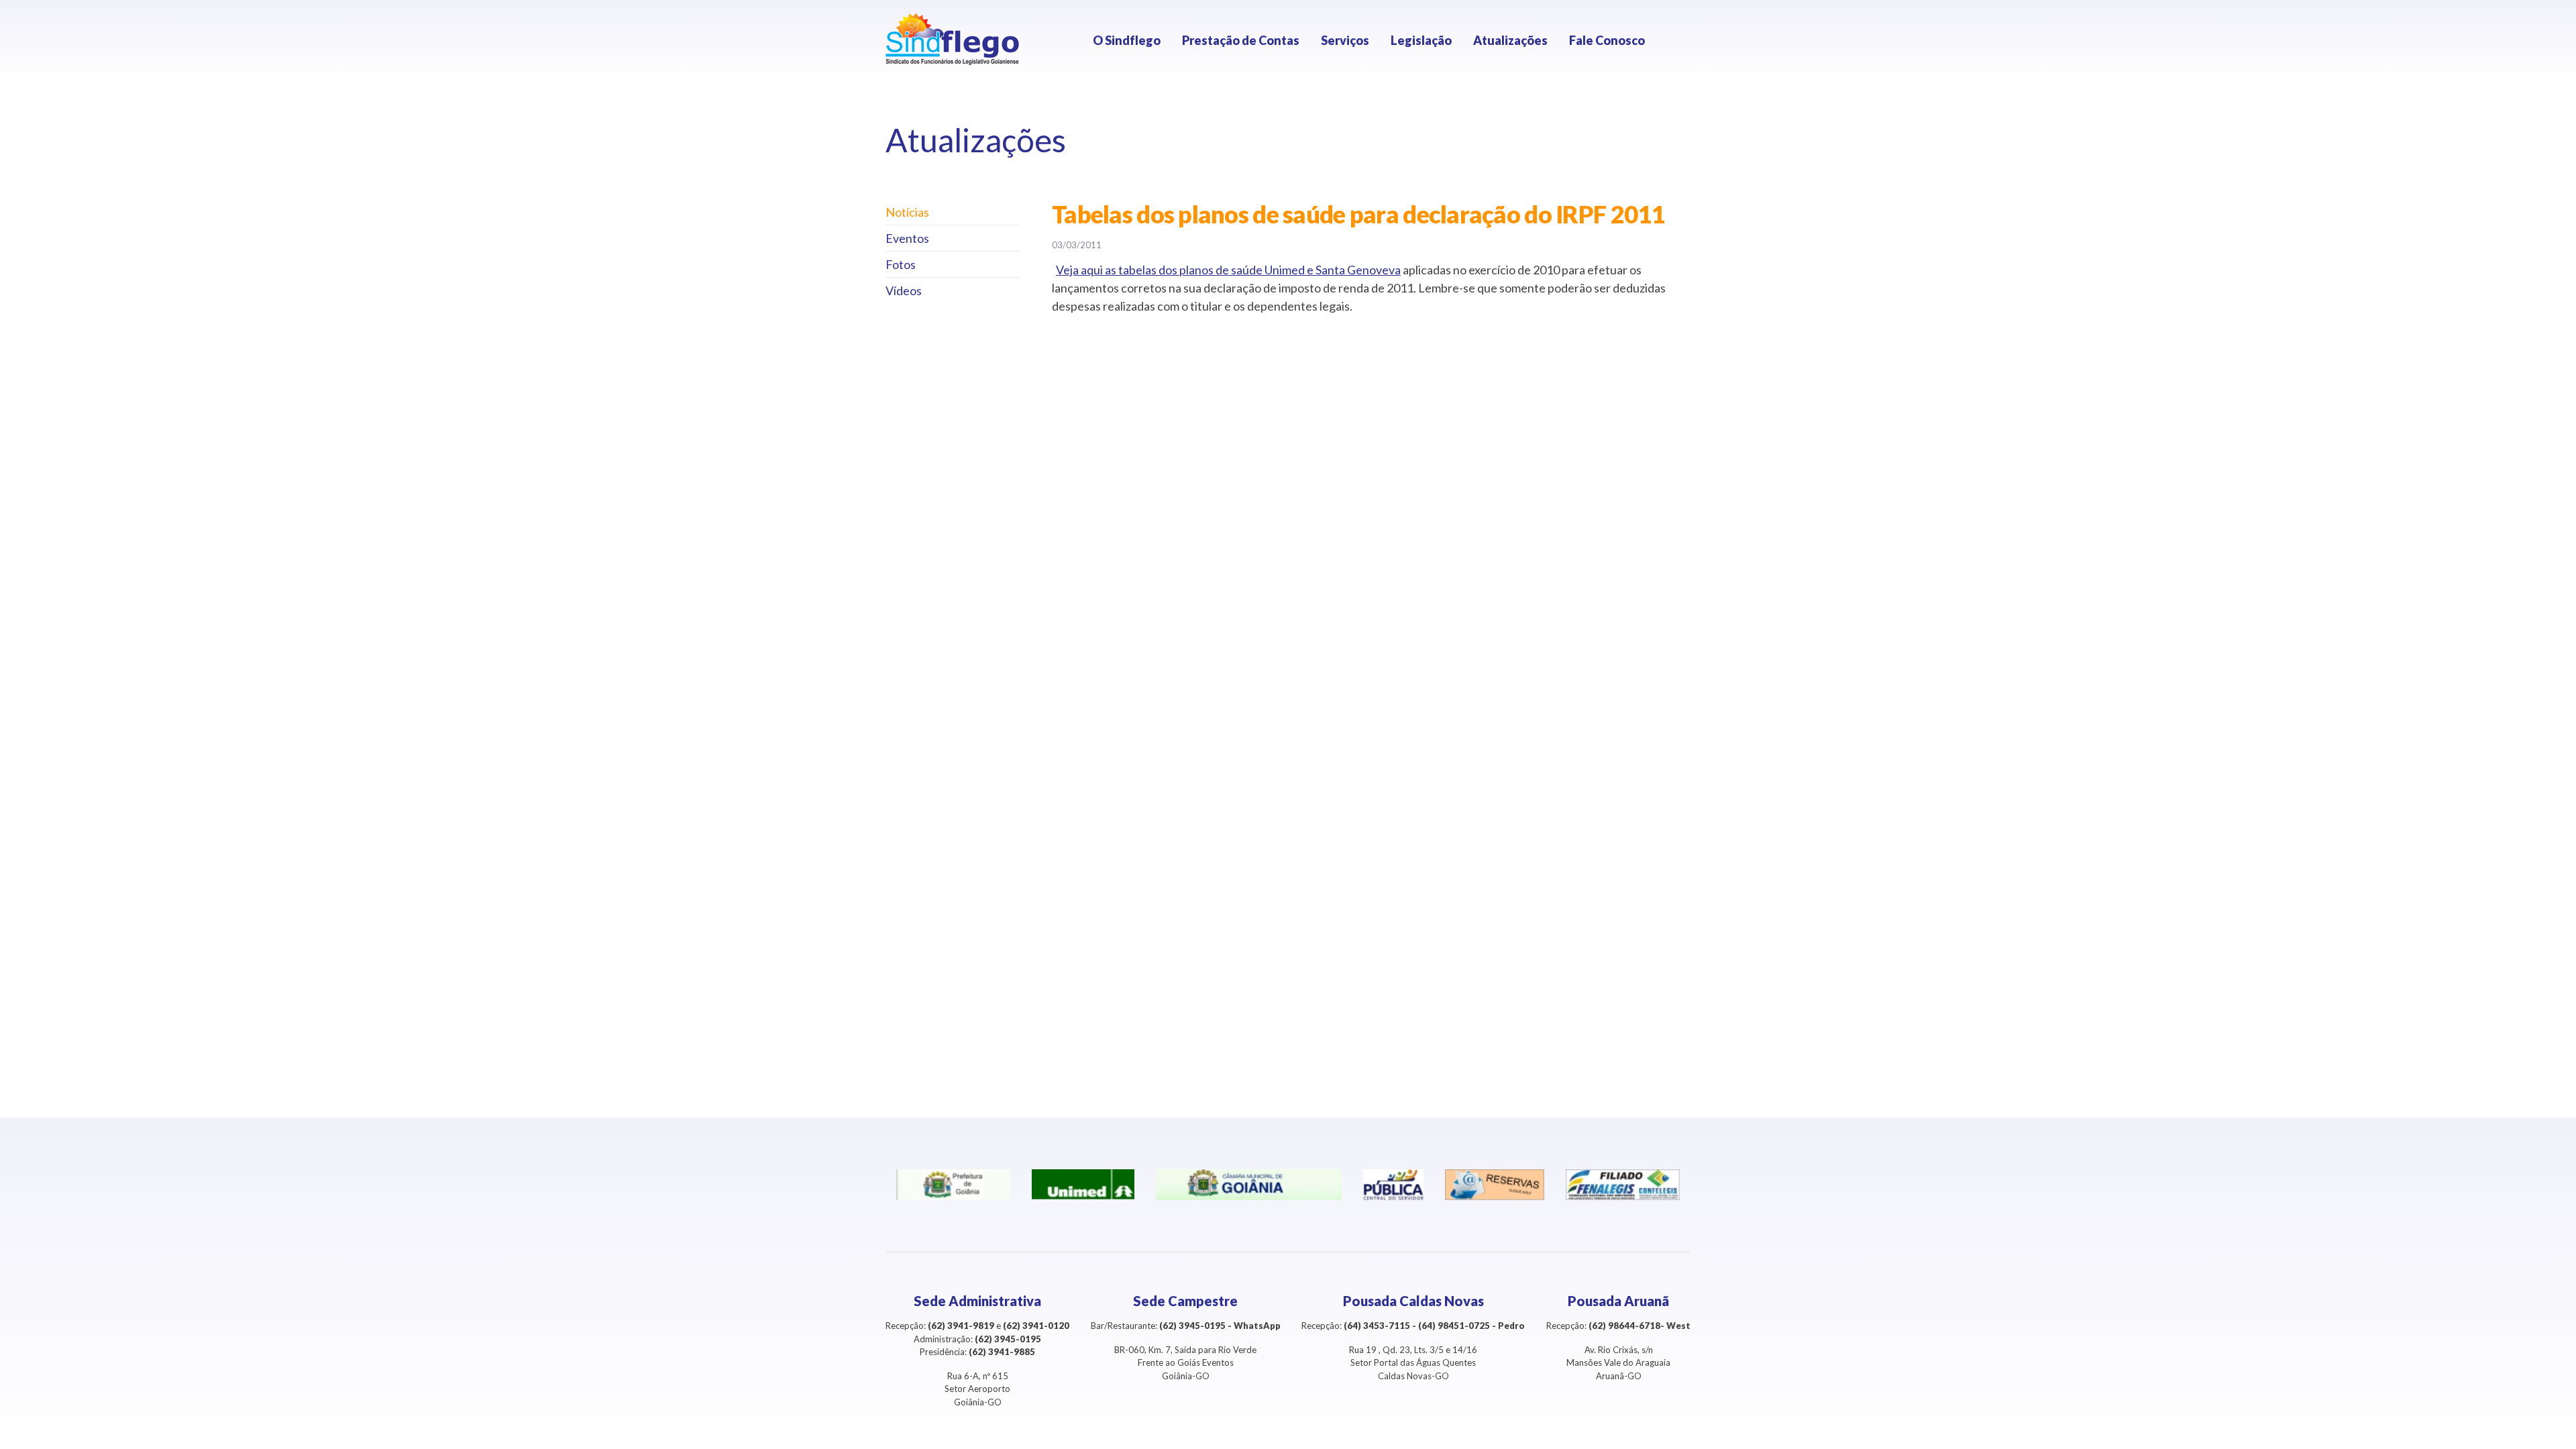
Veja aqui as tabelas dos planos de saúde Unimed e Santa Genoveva (1228, 270)
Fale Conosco (1607, 40)
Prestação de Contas (1241, 40)
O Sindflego (1127, 40)
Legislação (1421, 40)
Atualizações (1510, 40)
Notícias (907, 212)
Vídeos (904, 290)
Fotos (901, 264)
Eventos (907, 238)
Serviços (1345, 40)
